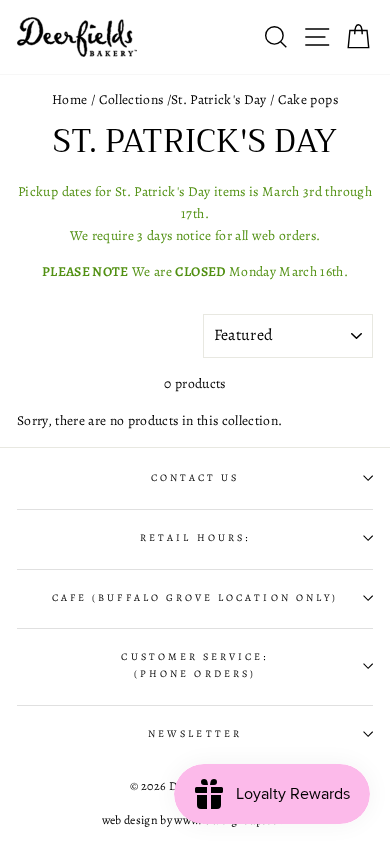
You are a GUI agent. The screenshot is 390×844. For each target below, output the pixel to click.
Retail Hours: (195, 538)
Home (69, 99)
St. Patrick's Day (219, 99)
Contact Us (195, 478)
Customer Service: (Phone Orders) (194, 665)
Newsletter (195, 734)
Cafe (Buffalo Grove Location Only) (195, 598)
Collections (131, 99)
